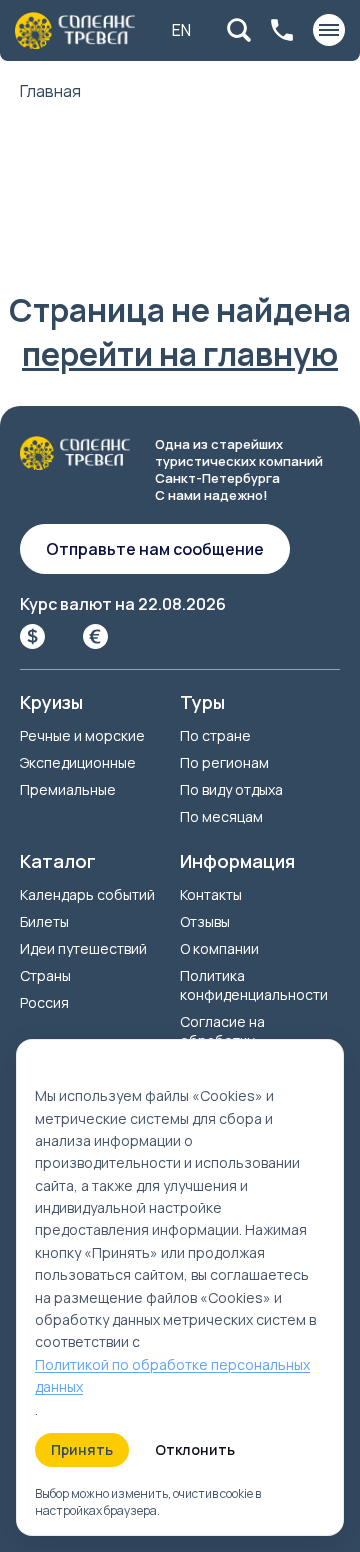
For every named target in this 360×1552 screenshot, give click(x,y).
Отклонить (195, 1449)
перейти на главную (180, 354)
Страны (45, 975)
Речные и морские (82, 735)
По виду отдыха (231, 789)
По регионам (224, 762)
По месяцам (221, 816)
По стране (215, 735)
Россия (44, 1002)
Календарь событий (87, 894)
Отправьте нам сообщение (155, 549)
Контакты (211, 894)
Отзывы (205, 921)
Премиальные (68, 789)
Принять (82, 1449)
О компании (219, 948)
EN (181, 30)
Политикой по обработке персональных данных (172, 1375)
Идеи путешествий (83, 948)
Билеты (44, 921)
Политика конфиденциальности (254, 985)
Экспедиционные (78, 762)
